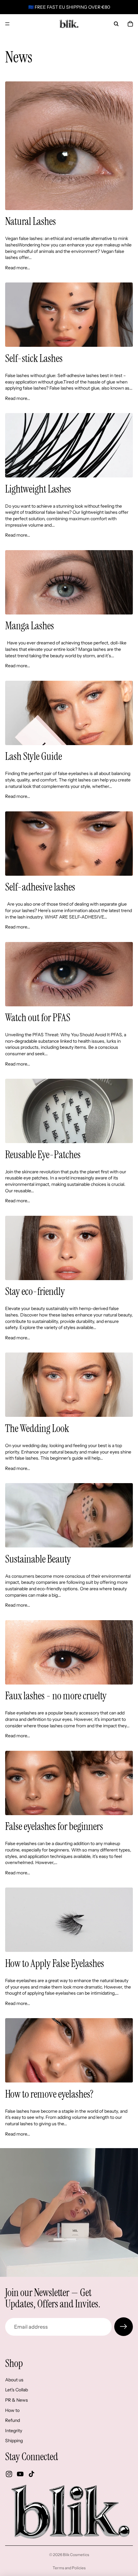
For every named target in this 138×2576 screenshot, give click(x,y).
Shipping (14, 2441)
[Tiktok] (31, 2474)
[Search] (116, 24)
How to (12, 2410)
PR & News (17, 2400)
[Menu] (7, 24)
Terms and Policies (69, 2568)
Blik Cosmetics (76, 2555)
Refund (13, 2420)
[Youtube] (20, 2474)
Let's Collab (17, 2390)
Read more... (18, 268)
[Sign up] (124, 2327)
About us (14, 2380)
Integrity (14, 2431)
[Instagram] (9, 2474)
